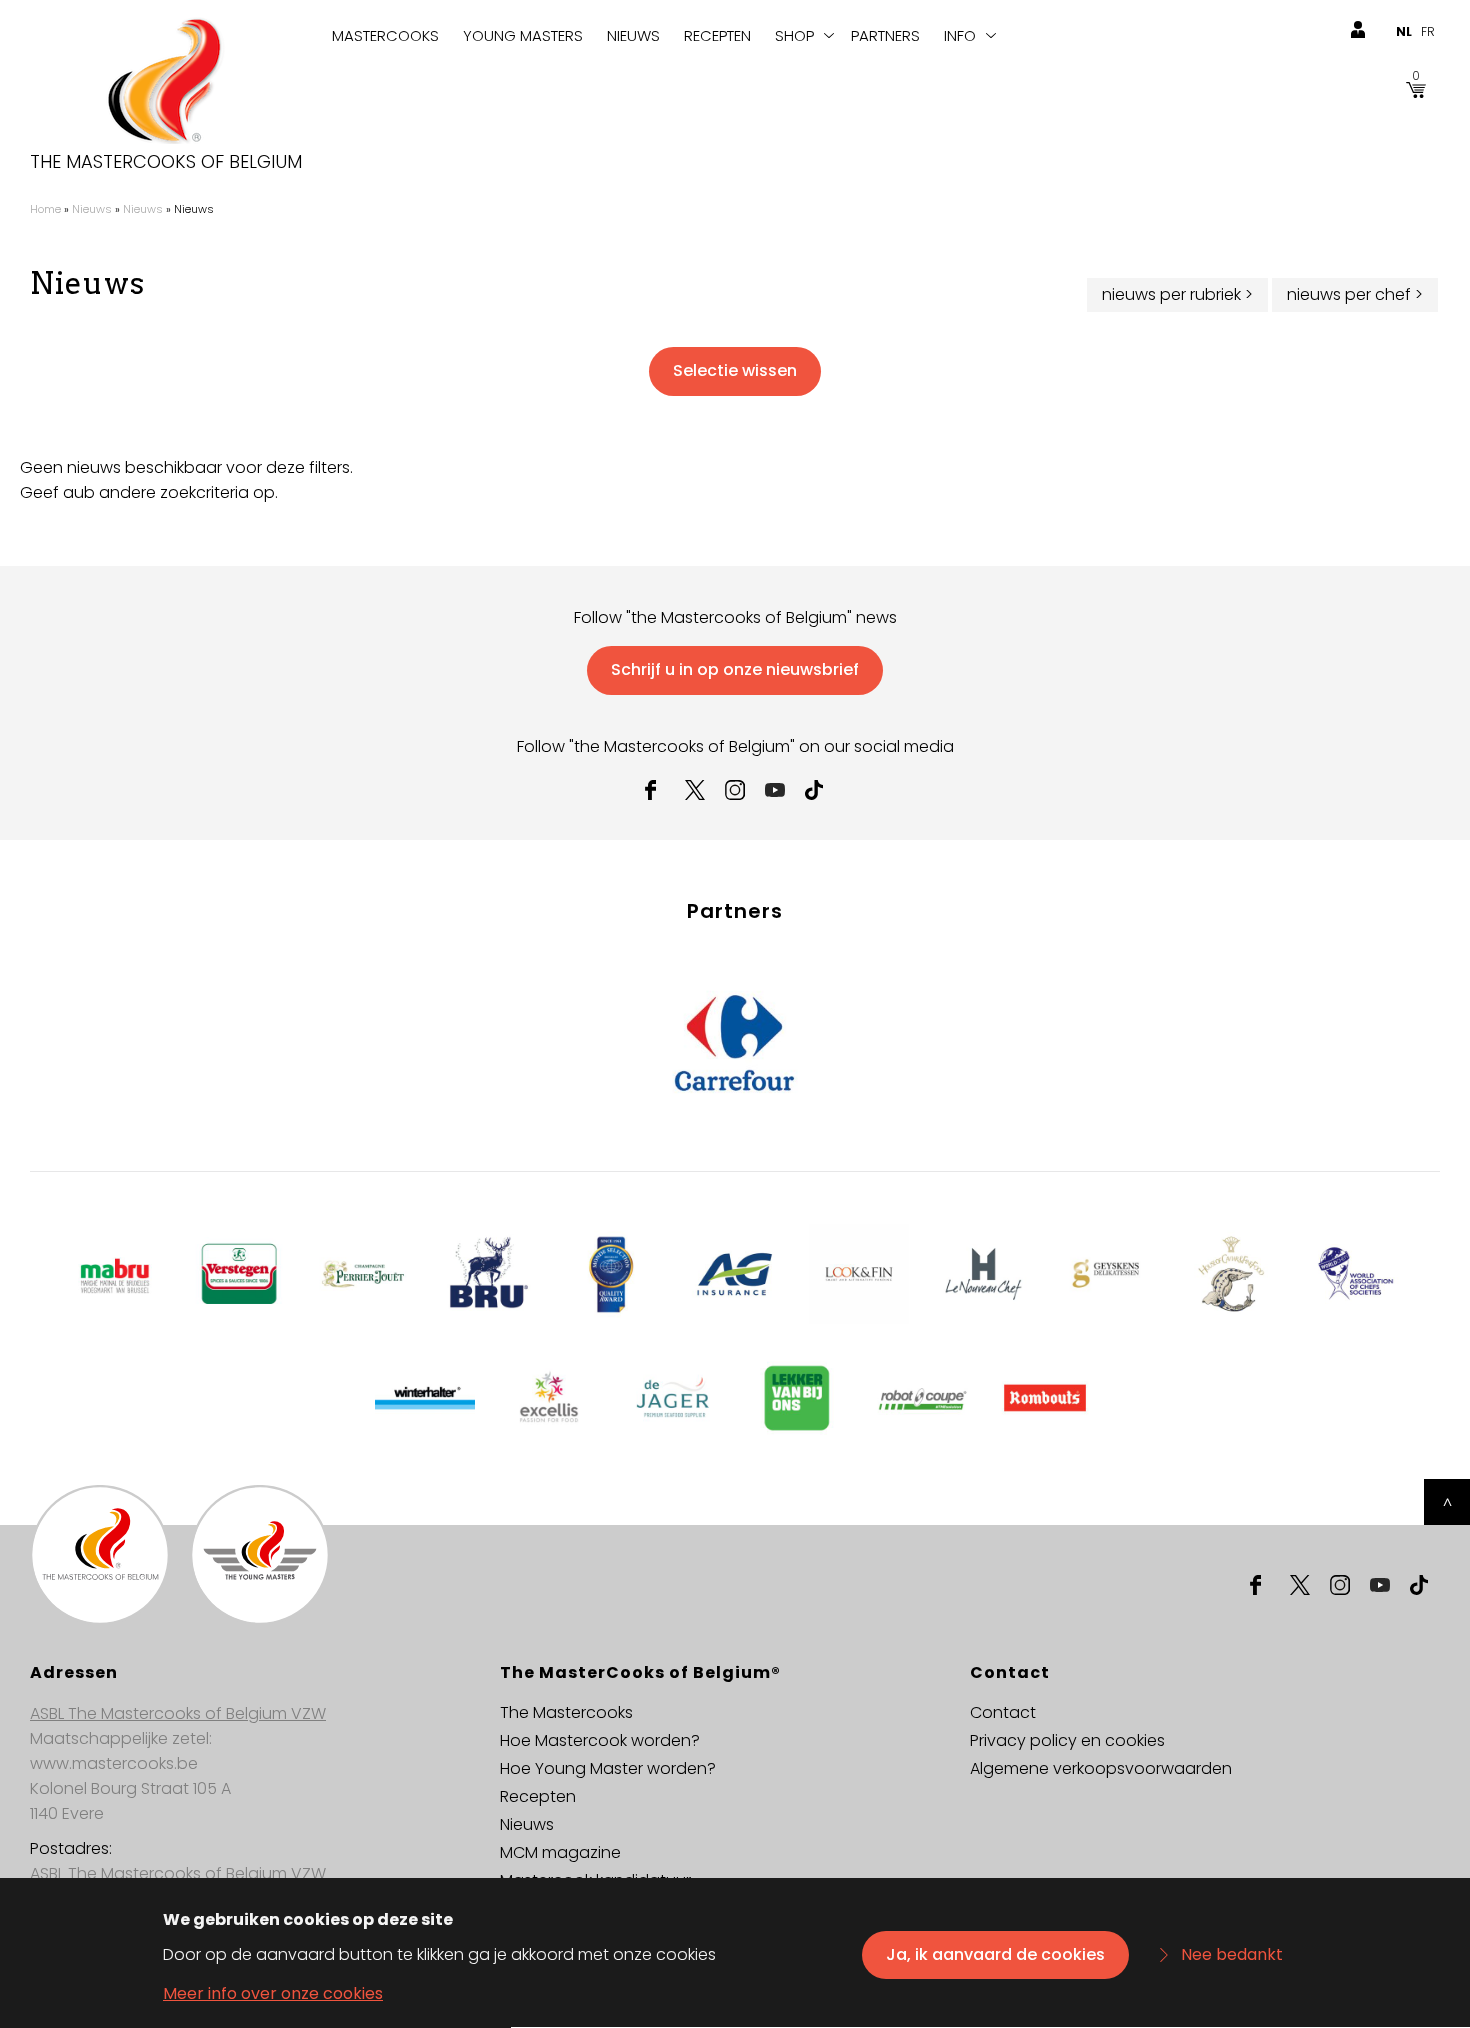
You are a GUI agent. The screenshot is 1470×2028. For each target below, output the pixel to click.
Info (960, 35)
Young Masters (523, 35)
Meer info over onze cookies (273, 1994)
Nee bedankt (1232, 1954)
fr (1428, 31)
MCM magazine (560, 1852)
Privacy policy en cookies (1067, 1740)
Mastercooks (385, 35)
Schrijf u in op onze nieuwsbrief (735, 669)
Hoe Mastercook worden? (600, 1740)
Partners (885, 35)
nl (1404, 31)
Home (45, 209)
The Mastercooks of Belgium (166, 162)
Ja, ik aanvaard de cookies (995, 1954)
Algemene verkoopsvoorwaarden (1101, 1768)
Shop (794, 35)
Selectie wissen (735, 370)
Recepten (717, 35)
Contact (1003, 1712)
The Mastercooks (566, 1712)
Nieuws (633, 35)
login (1358, 30)
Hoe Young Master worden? (608, 1768)
